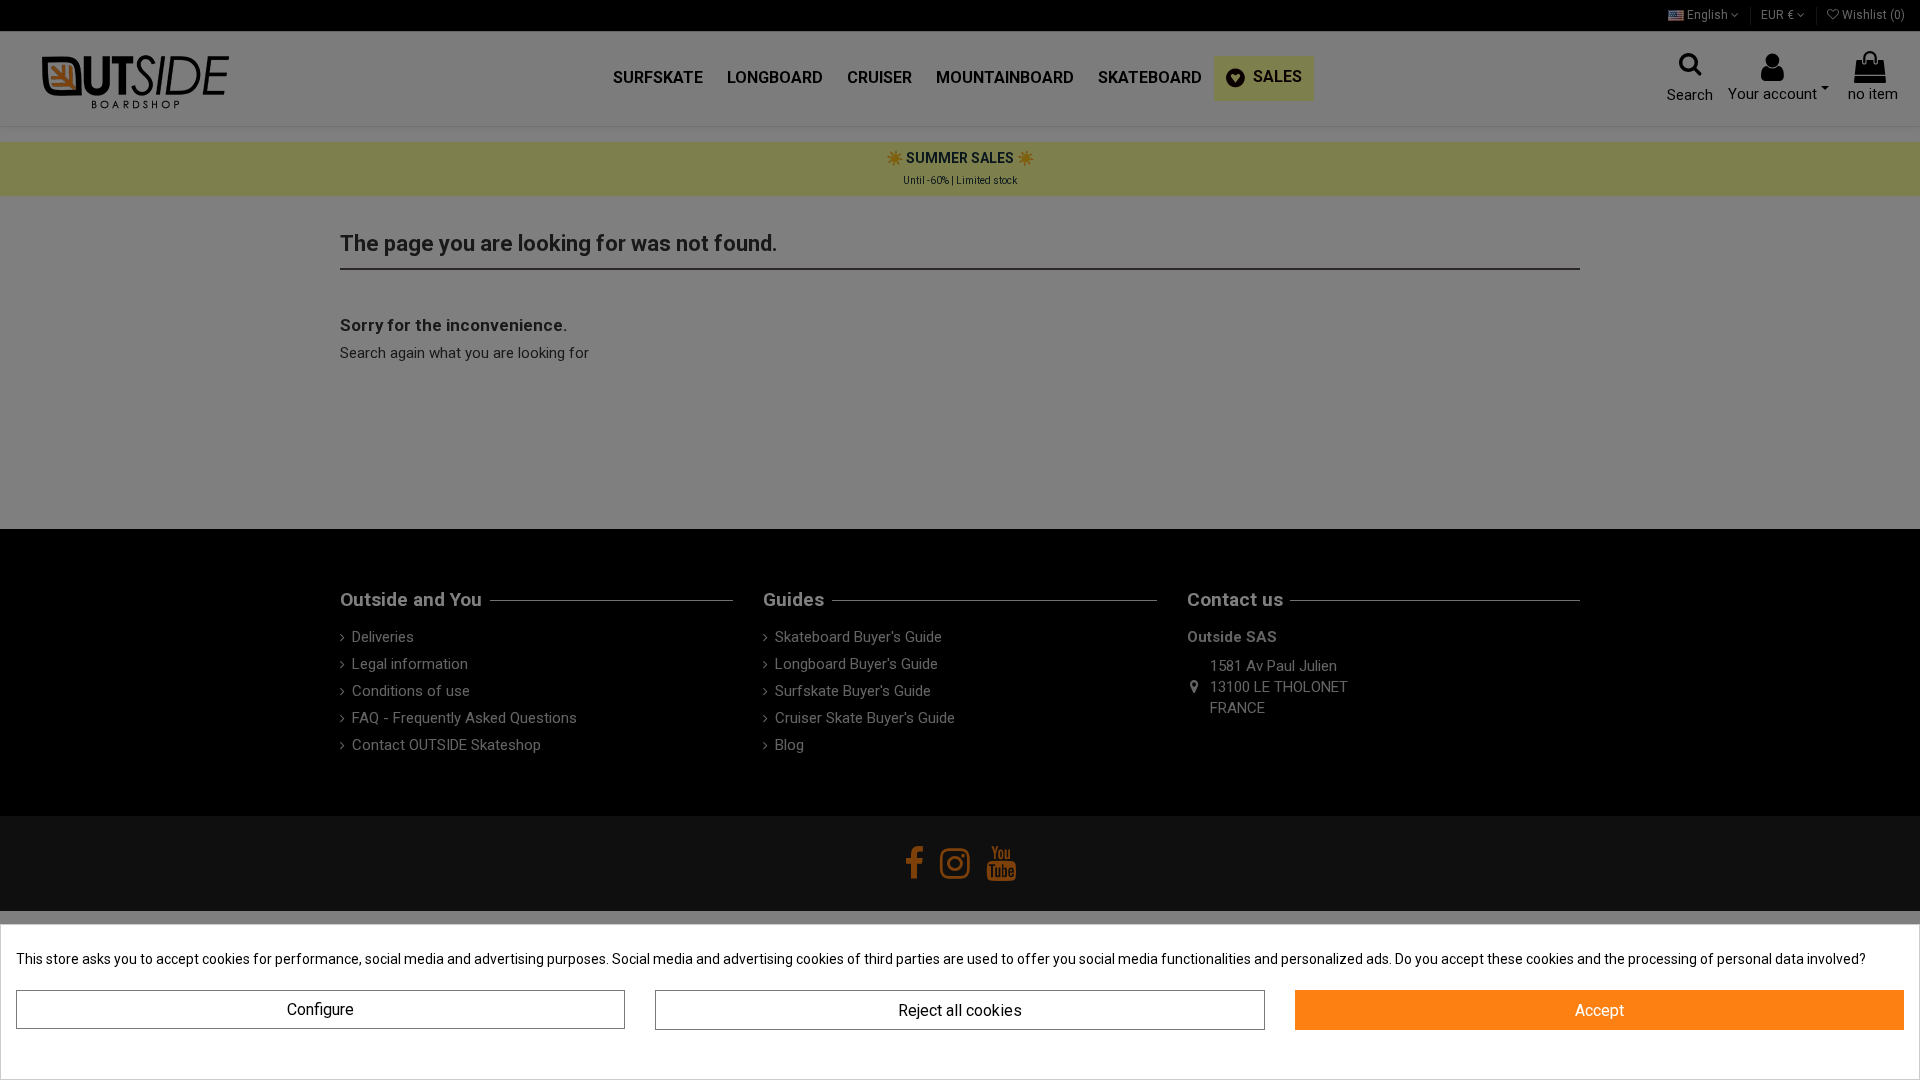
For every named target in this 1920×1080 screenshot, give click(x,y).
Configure (320, 1009)
